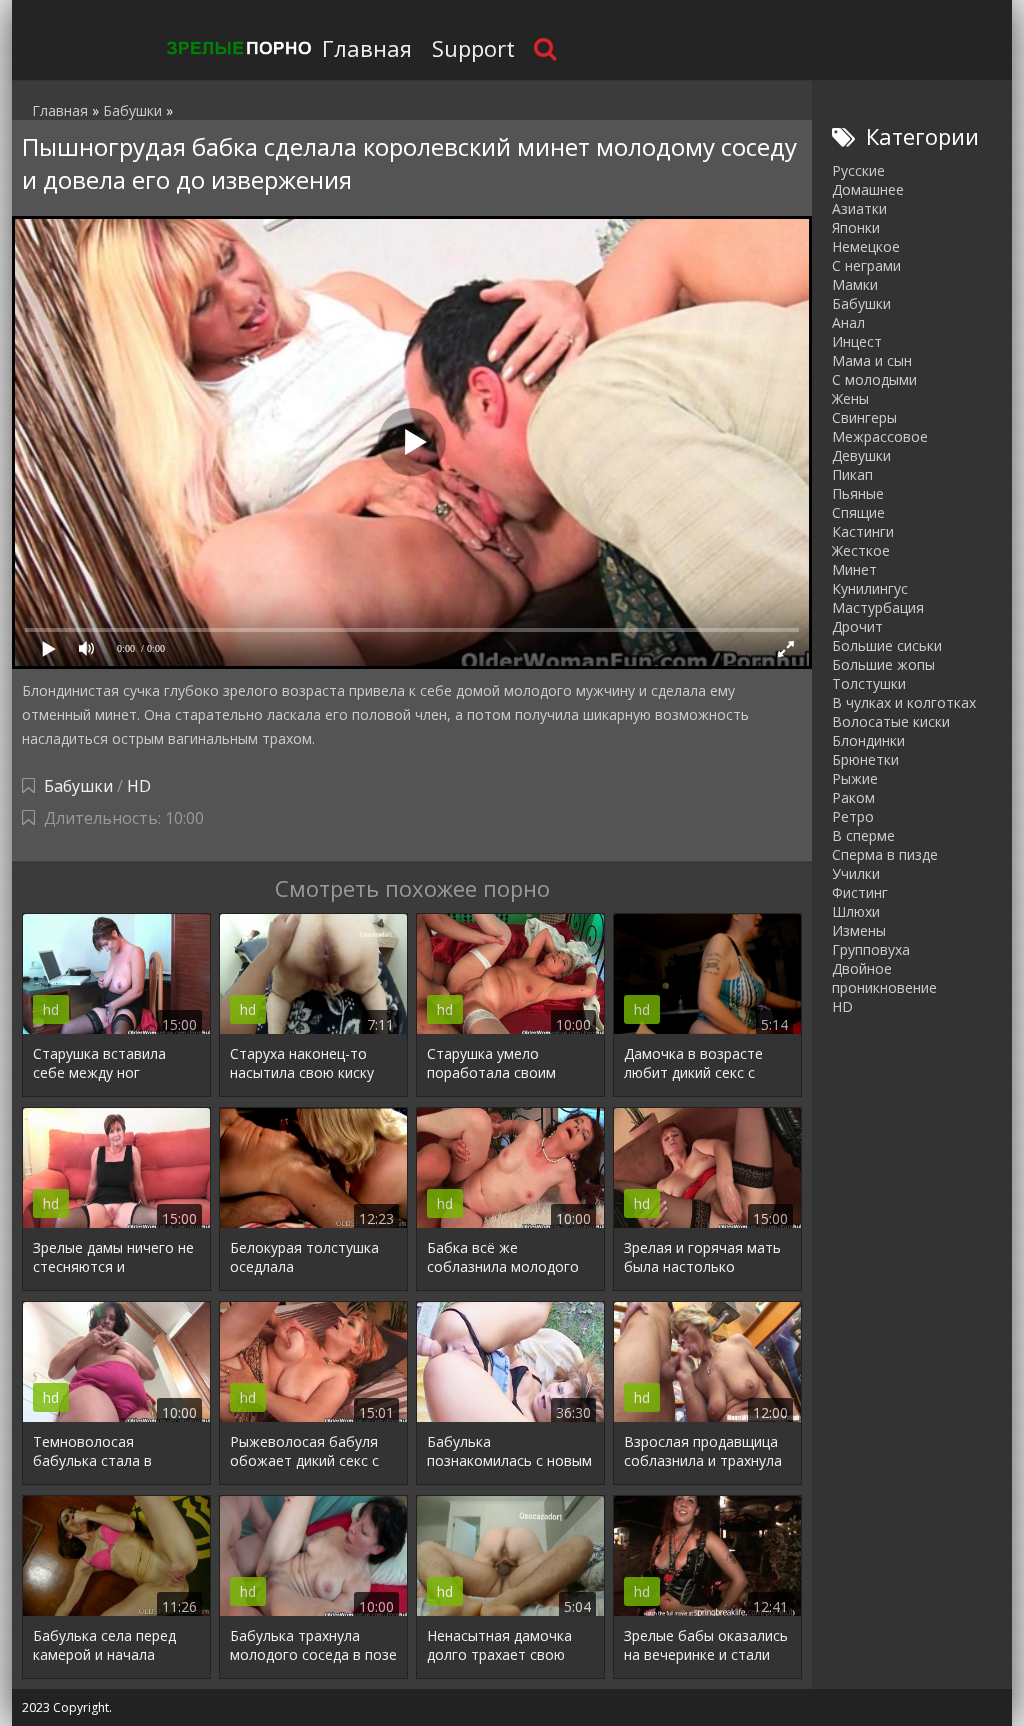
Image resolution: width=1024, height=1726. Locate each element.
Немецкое (866, 246)
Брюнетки (865, 759)
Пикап (852, 474)
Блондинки (868, 740)
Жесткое (861, 550)
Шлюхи (856, 911)
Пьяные (858, 493)
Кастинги (863, 531)
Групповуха (871, 949)
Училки (856, 873)
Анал (848, 322)
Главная (367, 48)
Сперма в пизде (885, 854)
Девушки (861, 455)
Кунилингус (870, 588)
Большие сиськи (887, 645)
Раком (853, 797)
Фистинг (860, 892)
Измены (859, 930)
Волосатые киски (891, 721)
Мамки (855, 284)
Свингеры (864, 417)
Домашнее (868, 189)
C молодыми (874, 379)
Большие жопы (883, 664)
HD (139, 786)
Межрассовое (880, 436)
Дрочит (857, 626)
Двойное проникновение (884, 978)
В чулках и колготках (904, 702)
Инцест (857, 341)
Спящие (858, 512)
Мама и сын (872, 360)
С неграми (866, 265)
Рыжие (855, 778)
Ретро (853, 816)
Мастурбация (878, 607)
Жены (850, 398)
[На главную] (237, 47)
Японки (856, 227)
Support (473, 48)
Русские (858, 170)
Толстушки (869, 683)
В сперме (863, 835)
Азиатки (859, 208)
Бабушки (78, 786)
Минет (854, 569)
